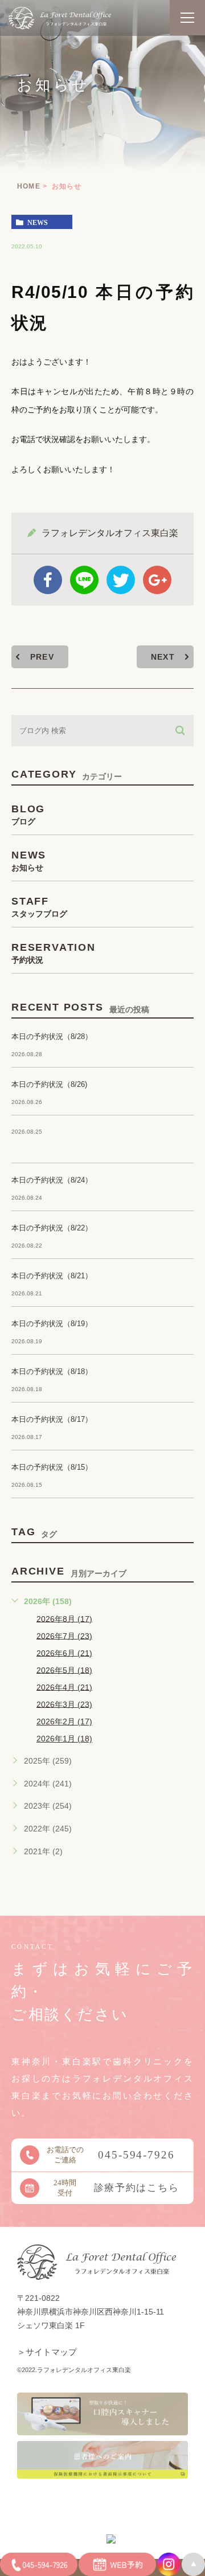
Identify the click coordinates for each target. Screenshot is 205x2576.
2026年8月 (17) (64, 1618)
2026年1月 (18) (64, 1739)
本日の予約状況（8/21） (52, 1276)
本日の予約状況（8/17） (52, 1419)
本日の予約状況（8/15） (52, 1467)
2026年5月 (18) (64, 1670)
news (38, 222)
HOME (29, 186)
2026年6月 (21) (64, 1653)
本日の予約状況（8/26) (49, 1084)
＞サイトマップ (47, 2352)
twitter (121, 580)
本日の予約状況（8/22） (52, 1228)
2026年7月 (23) (64, 1635)
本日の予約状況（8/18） (52, 1371)
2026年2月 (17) (64, 1722)
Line (84, 580)
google (157, 580)
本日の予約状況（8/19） (52, 1324)
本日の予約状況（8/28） (52, 1036)
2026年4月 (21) (64, 1687)
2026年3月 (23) (64, 1704)
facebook (48, 580)
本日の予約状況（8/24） (52, 1180)
